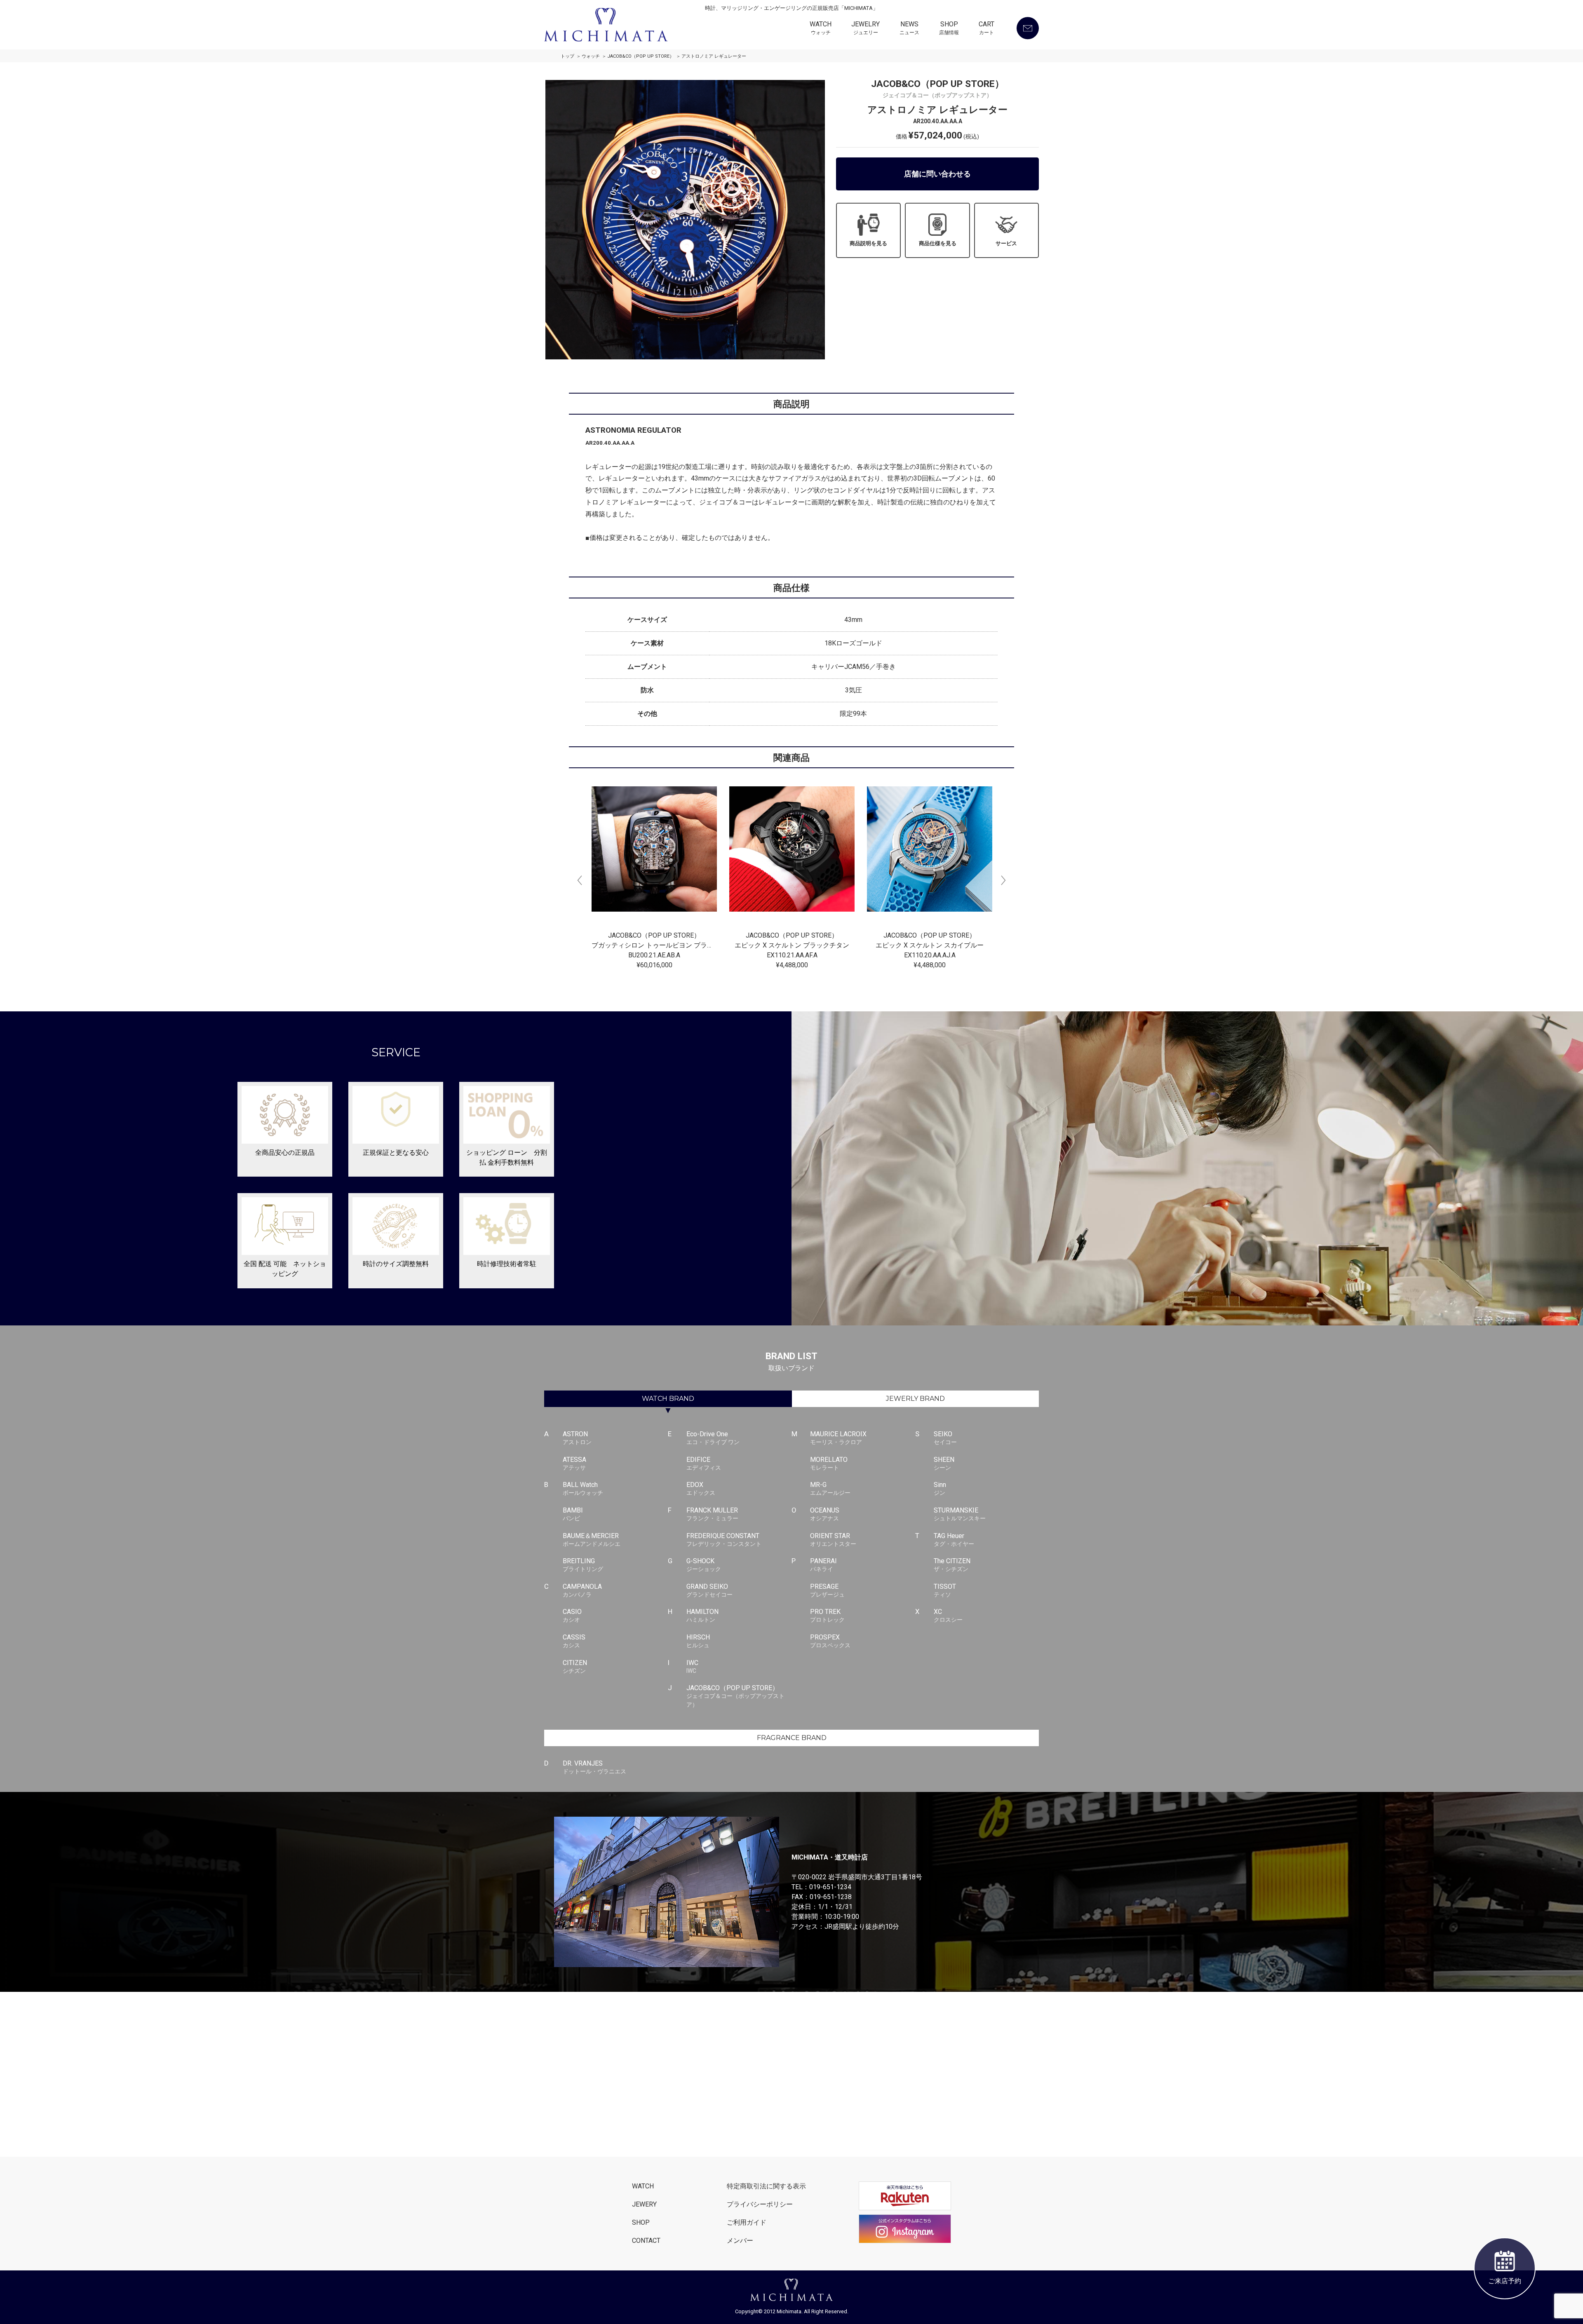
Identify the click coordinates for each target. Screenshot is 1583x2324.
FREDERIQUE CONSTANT (724, 1540)
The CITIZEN (952, 1565)
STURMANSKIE (960, 1514)
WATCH (821, 28)
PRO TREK (827, 1615)
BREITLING (583, 1565)
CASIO (572, 1615)
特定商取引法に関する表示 (766, 2186)
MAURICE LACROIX (838, 1438)
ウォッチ (591, 56)
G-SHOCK (704, 1565)
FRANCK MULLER (712, 1514)
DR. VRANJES (594, 1767)
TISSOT (945, 1590)
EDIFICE (704, 1463)
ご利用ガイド (747, 2222)
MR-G (830, 1488)
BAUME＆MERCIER (592, 1540)
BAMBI (573, 1514)
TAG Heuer (954, 1540)
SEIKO (945, 1438)
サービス (1006, 243)
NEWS (909, 28)
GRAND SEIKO (709, 1590)
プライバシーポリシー (760, 2204)
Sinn (940, 1488)
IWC (692, 1666)
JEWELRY (865, 28)
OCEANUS (825, 1514)
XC (948, 1615)
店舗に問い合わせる (937, 174)
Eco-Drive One (713, 1438)
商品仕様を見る (938, 243)
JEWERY (644, 2204)
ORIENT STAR (833, 1540)
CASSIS (574, 1641)
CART (986, 28)
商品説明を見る (868, 243)
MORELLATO (829, 1463)
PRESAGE (827, 1590)
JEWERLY (915, 1399)
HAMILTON (702, 1615)
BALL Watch (583, 1488)
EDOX (701, 1488)
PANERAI (823, 1565)
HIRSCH (698, 1641)
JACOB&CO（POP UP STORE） (641, 56)
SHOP (949, 28)
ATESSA (574, 1463)
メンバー (740, 2241)
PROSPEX (830, 1641)
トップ (567, 56)
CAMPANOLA (582, 1590)
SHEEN (944, 1463)
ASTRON (577, 1438)
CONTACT (646, 2241)
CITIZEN (575, 1666)
